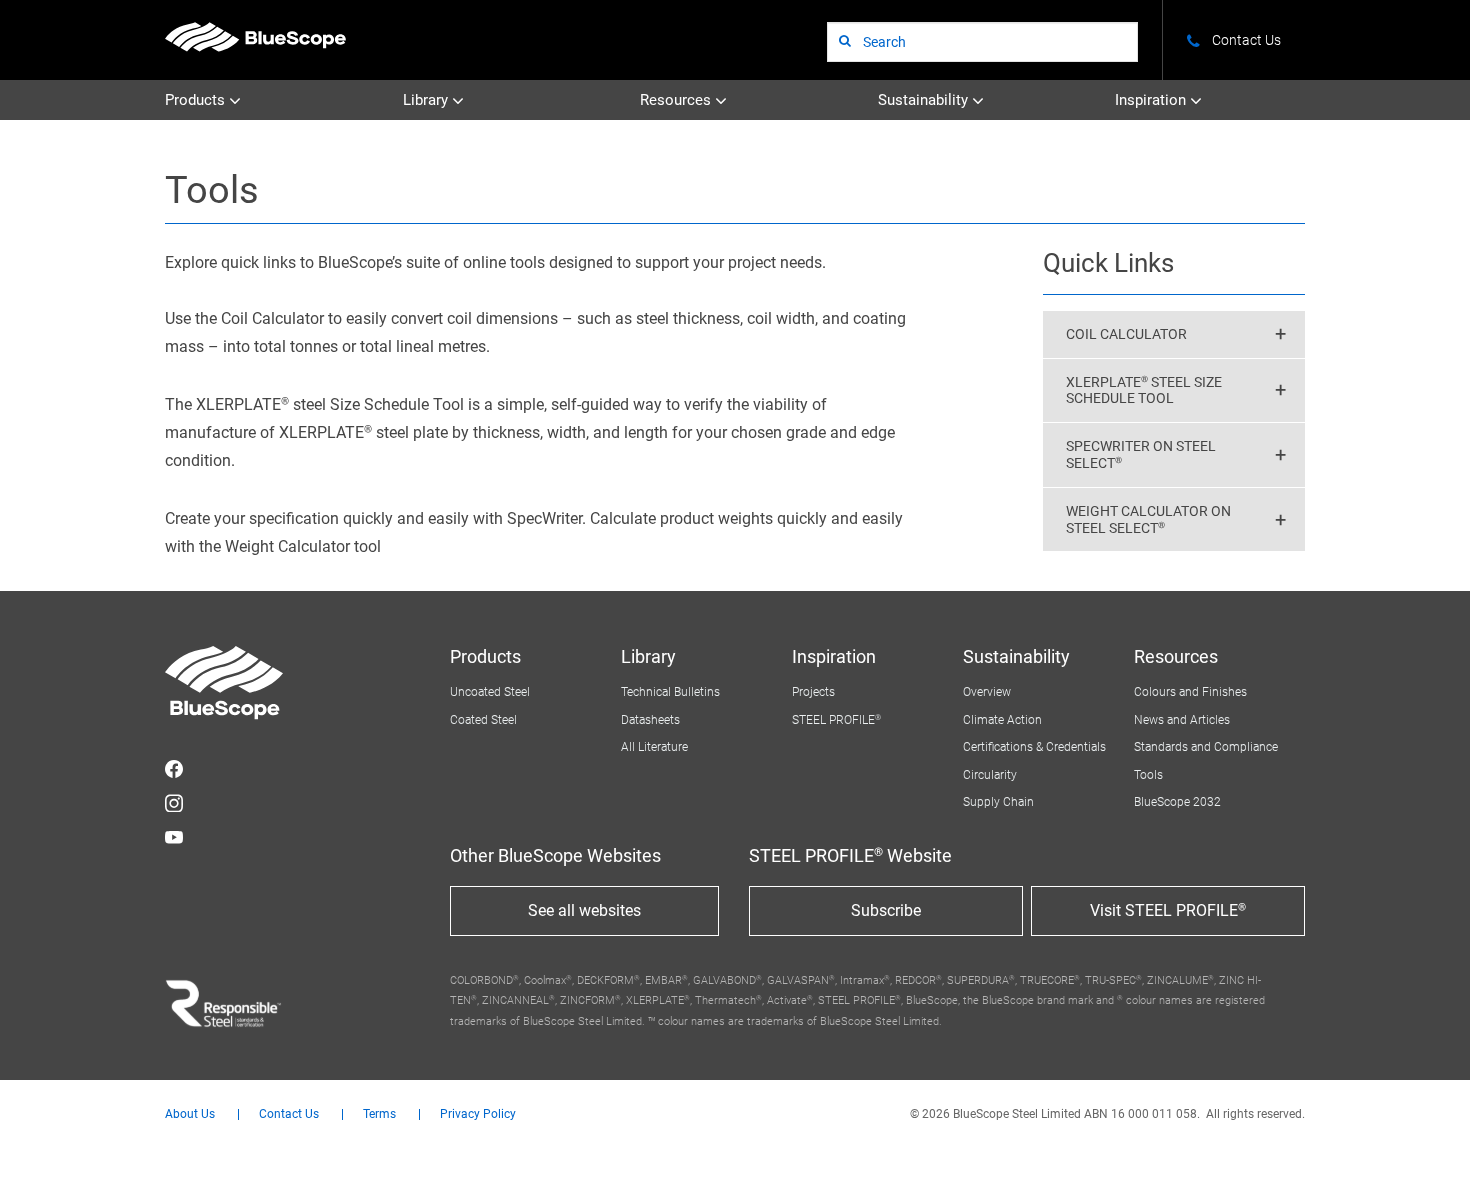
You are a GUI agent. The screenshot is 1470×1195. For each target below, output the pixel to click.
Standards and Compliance (1206, 747)
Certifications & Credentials (1034, 747)
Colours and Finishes (1190, 692)
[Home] (255, 36)
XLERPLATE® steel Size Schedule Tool (1144, 390)
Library (427, 100)
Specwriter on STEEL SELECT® (1141, 454)
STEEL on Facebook (174, 769)
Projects (813, 692)
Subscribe (886, 910)
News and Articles (1182, 720)
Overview (987, 692)
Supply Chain (998, 802)
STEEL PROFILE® (836, 720)
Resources (677, 100)
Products (197, 100)
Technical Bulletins (670, 692)
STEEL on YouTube (174, 837)
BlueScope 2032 (1177, 802)
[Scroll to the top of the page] (1428, 1153)
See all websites (584, 910)
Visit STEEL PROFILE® (1168, 910)
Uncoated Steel (490, 692)
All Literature (654, 747)
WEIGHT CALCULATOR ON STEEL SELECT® (1148, 519)
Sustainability (925, 100)
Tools (1148, 775)
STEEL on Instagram (174, 803)
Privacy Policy (478, 1114)
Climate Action (1002, 720)
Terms (379, 1114)
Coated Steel (483, 720)
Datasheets (650, 720)
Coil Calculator (1126, 334)
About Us (190, 1114)
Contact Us (289, 1114)
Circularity (990, 775)
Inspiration (1152, 100)
